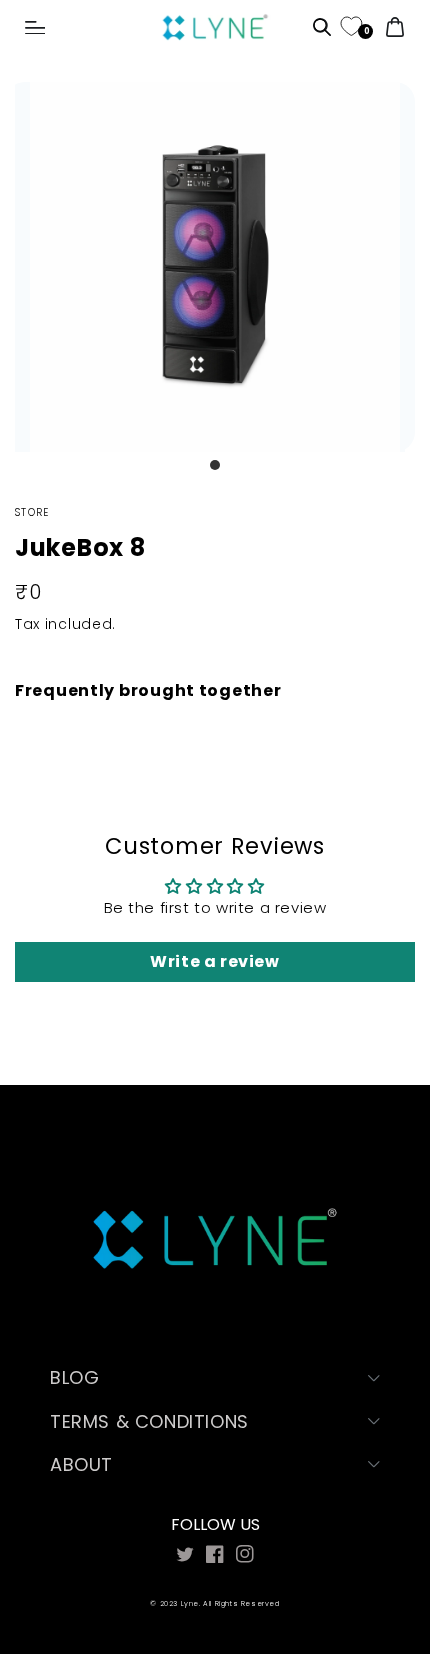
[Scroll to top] (367, 1547)
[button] (35, 28)
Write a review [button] (214, 961)
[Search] (322, 29)
